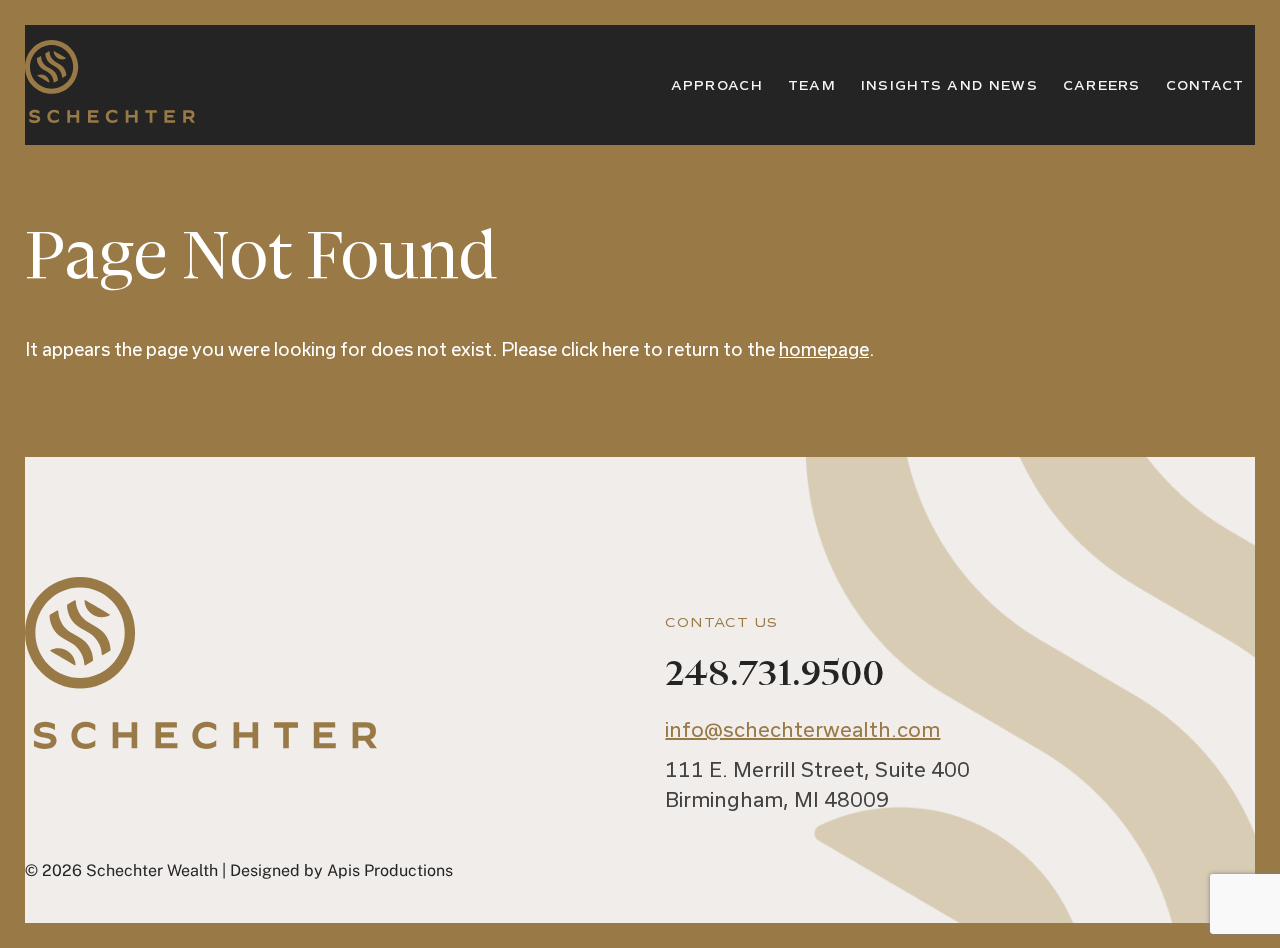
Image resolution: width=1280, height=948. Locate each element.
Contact (1205, 86)
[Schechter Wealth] (110, 111)
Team (812, 86)
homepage (824, 349)
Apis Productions (390, 870)
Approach (717, 86)
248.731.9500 (774, 674)
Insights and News (949, 86)
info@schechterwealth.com (802, 729)
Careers (1102, 86)
